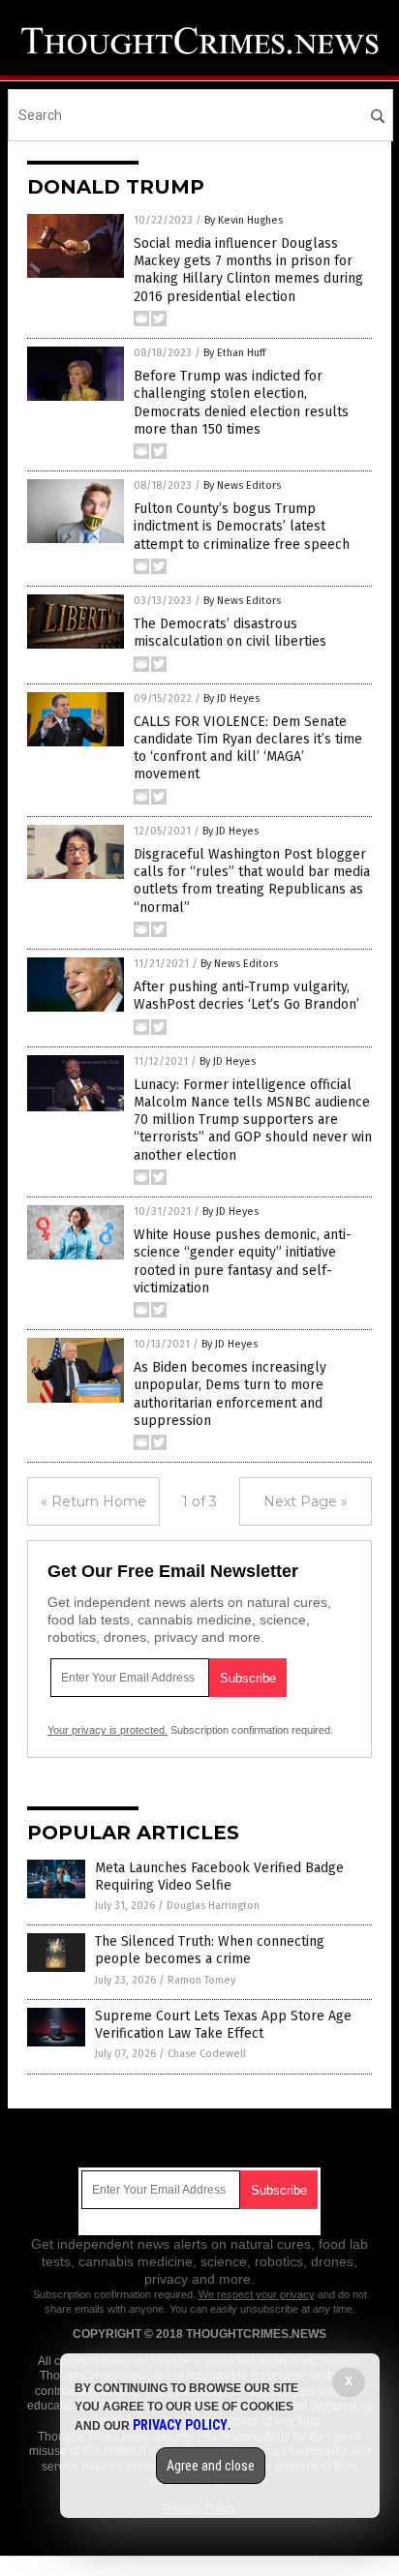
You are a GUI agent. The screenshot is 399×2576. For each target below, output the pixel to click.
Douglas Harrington (213, 1906)
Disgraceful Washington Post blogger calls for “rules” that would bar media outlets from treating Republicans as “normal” (252, 881)
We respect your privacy (257, 2294)
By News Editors (242, 485)
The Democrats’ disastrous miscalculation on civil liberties (230, 633)
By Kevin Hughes (244, 220)
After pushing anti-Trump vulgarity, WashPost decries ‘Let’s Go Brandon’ (246, 996)
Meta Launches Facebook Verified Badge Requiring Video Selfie (219, 1877)
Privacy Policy (180, 2425)
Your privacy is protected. (107, 1730)
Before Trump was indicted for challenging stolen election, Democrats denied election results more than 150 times (241, 403)
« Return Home (93, 1501)
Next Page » (306, 1501)
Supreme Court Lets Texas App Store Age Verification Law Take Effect (223, 2025)
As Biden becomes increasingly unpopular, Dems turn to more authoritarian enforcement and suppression (230, 1394)
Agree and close (211, 2466)
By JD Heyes (231, 698)
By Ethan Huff (234, 353)
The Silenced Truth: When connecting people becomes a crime (210, 1950)
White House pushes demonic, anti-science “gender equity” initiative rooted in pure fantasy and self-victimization (243, 1261)
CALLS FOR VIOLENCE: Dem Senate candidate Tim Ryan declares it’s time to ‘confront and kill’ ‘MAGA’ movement (248, 748)
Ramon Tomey (201, 1980)
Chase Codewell (207, 2054)
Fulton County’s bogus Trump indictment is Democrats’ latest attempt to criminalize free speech (242, 526)
